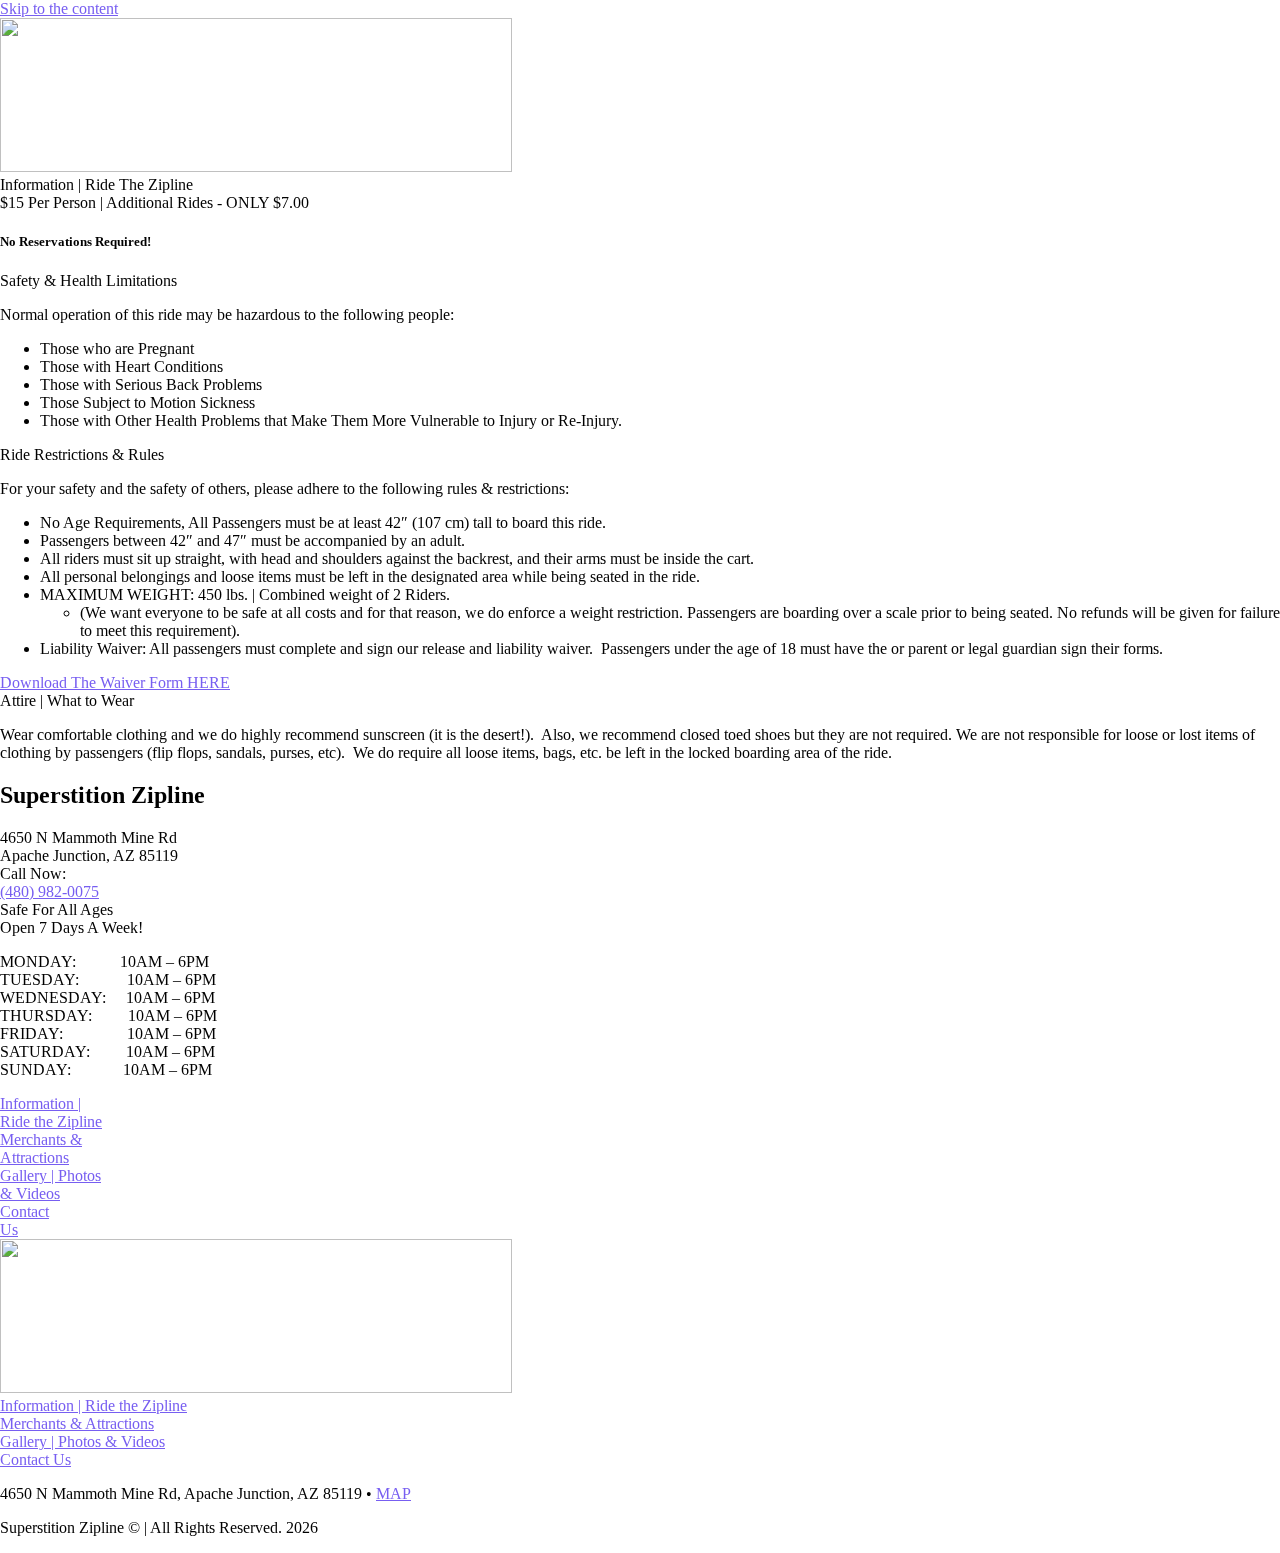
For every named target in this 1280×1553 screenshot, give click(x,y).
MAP (393, 1493)
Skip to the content (59, 8)
